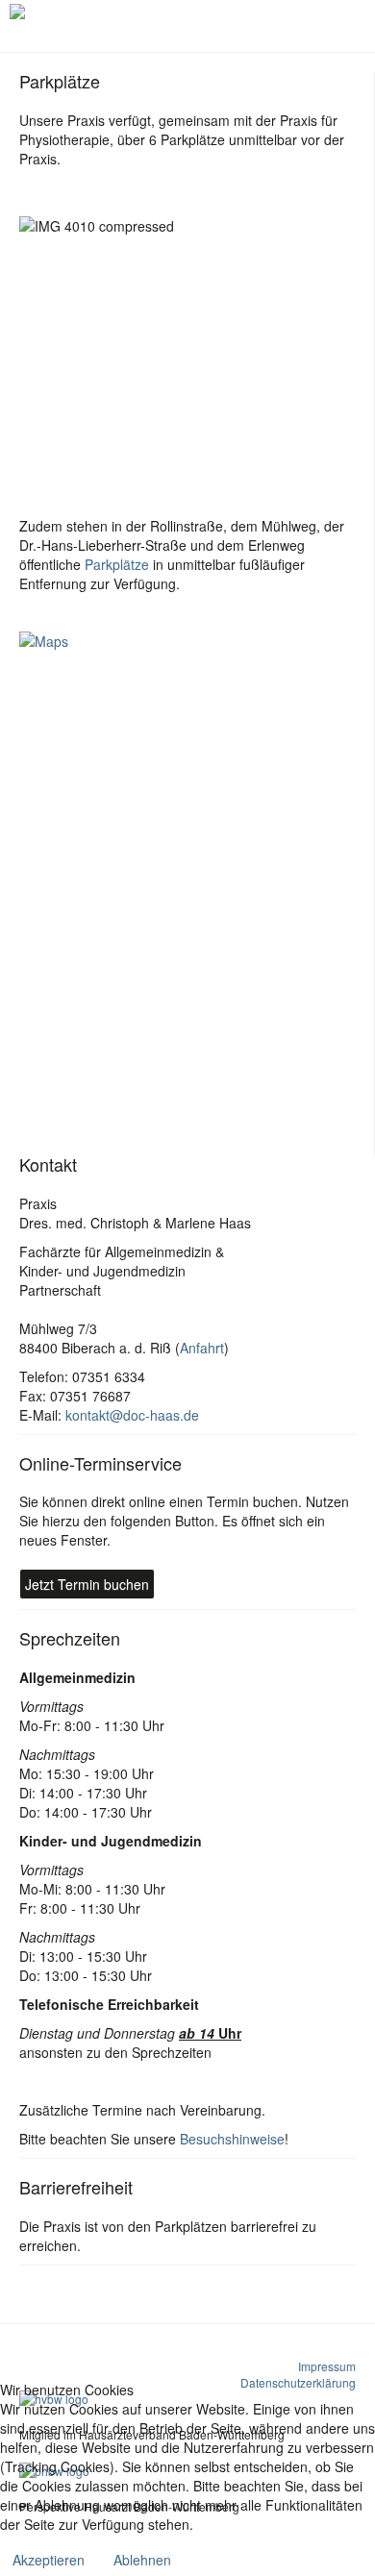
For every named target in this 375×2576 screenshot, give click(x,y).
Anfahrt (202, 1348)
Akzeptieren (49, 2560)
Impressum (327, 2366)
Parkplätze (117, 564)
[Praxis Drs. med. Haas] (86, 11)
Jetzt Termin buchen (87, 1584)
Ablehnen (142, 2560)
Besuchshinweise (232, 2139)
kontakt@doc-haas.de (132, 1415)
